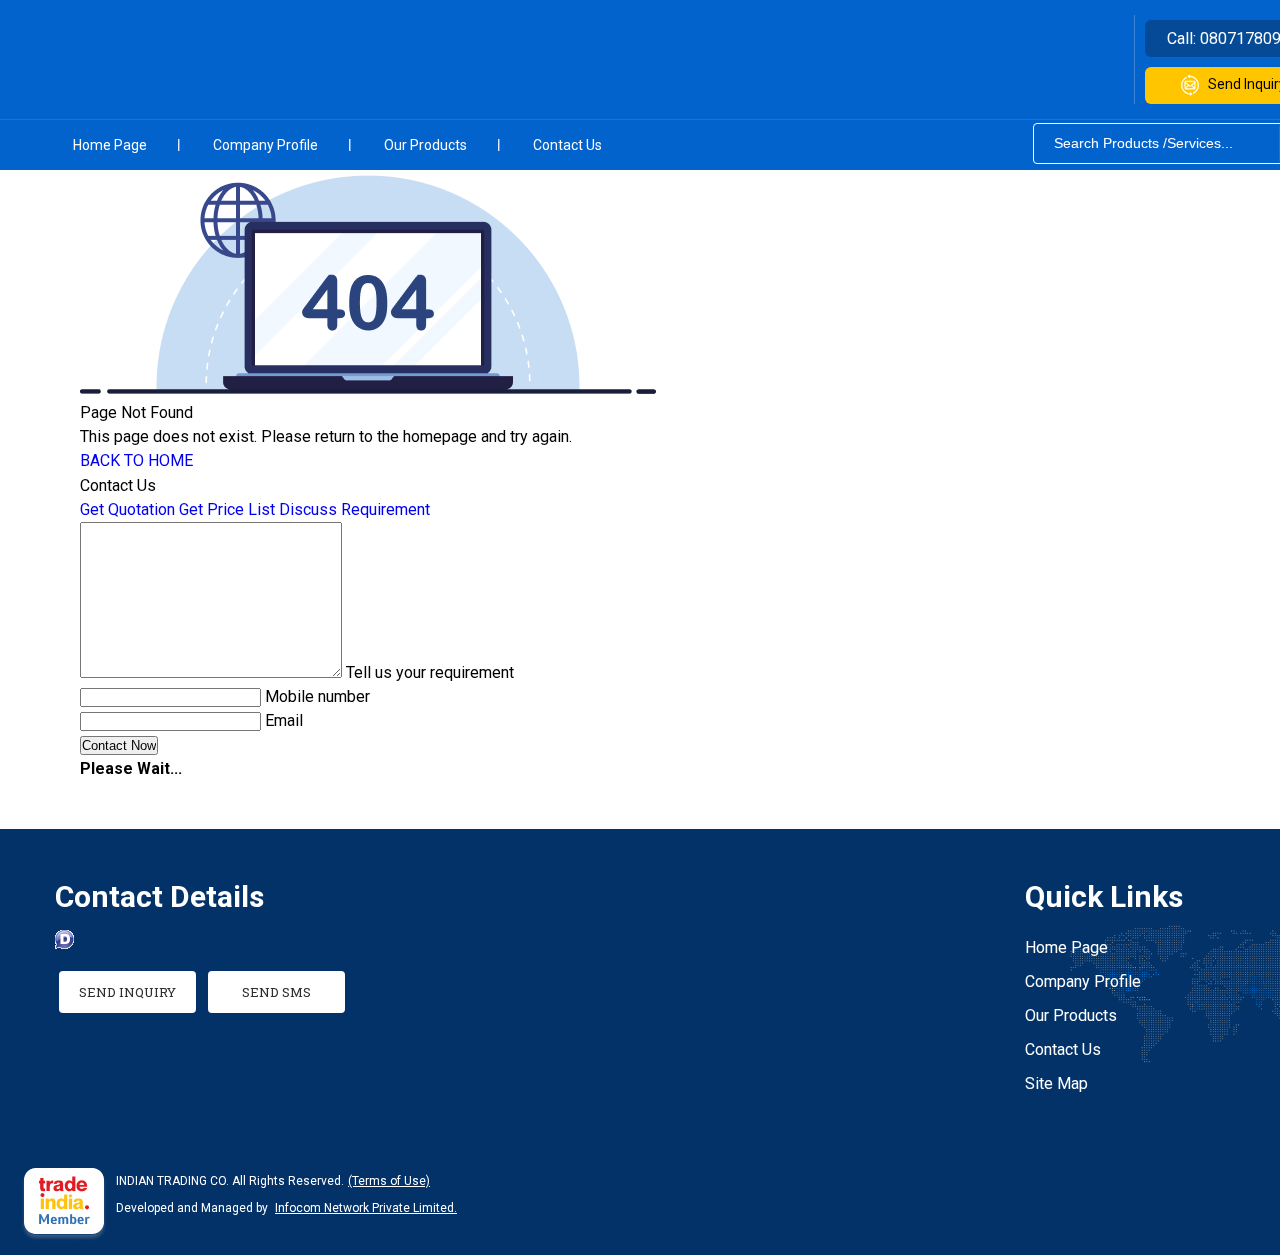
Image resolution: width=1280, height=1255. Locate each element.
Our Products (425, 145)
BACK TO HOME (136, 460)
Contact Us (567, 145)
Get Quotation (127, 509)
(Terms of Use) (389, 1181)
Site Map (1056, 1083)
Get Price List (227, 509)
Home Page (110, 145)
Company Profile (265, 145)
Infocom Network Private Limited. (366, 1208)
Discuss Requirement (354, 509)
